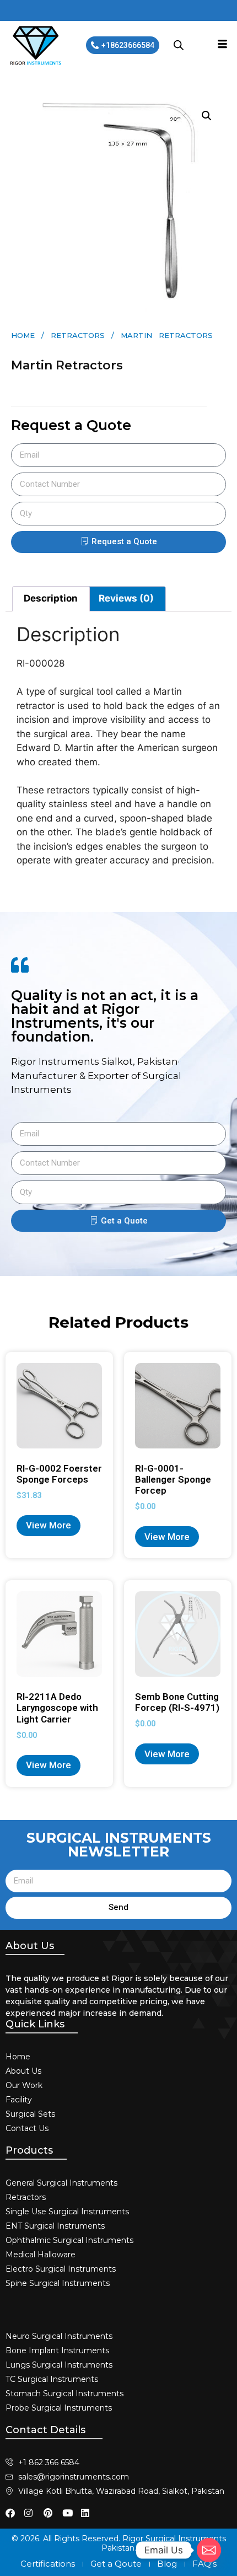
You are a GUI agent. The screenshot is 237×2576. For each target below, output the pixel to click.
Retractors (78, 335)
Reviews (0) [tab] (126, 598)
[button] (207, 116)
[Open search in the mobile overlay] (179, 45)
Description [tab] (51, 598)
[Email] (209, 2550)
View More (49, 1525)
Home (23, 335)
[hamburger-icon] (222, 45)
